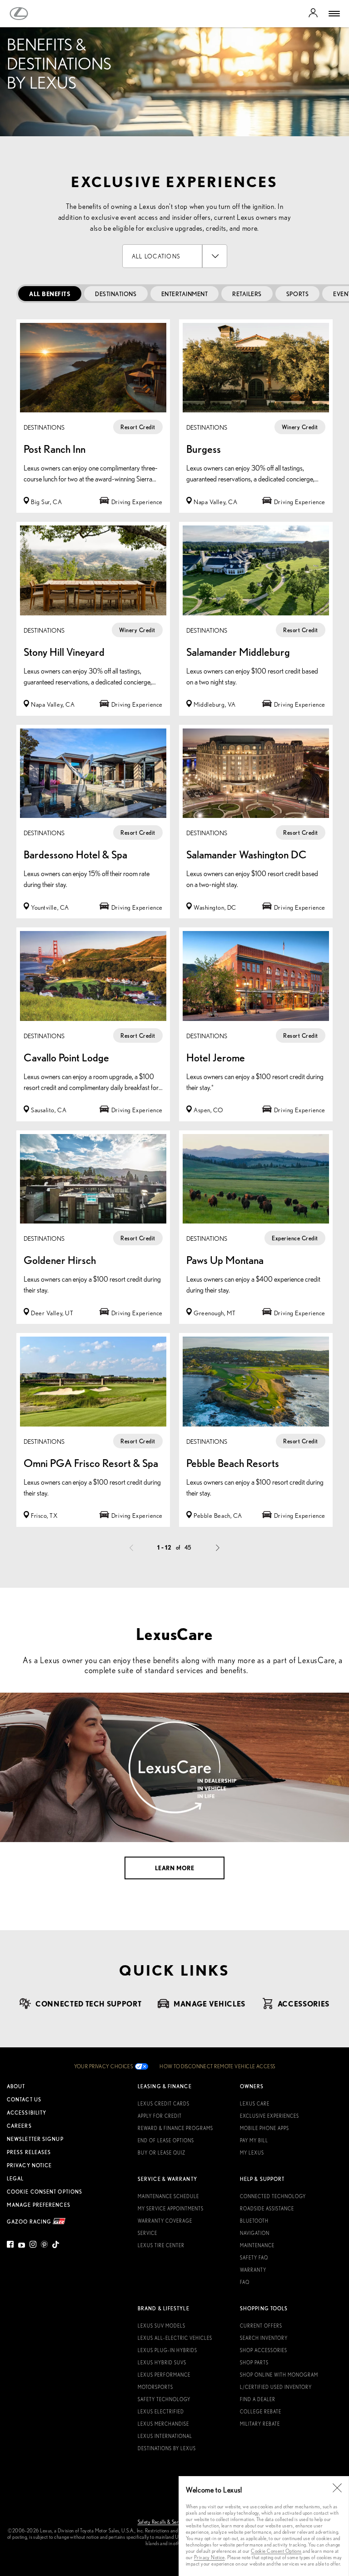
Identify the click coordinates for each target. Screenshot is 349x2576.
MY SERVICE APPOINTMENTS (171, 2209)
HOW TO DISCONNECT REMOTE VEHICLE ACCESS (217, 2066)
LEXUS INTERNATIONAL (165, 2436)
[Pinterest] (44, 2246)
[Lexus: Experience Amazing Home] (19, 14)
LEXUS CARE (255, 2104)
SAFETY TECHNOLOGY (164, 2399)
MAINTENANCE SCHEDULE (168, 2196)
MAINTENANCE (257, 2245)
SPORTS (297, 294)
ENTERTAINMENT (185, 294)
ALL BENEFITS (50, 294)
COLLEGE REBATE (261, 2412)
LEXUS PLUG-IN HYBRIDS (167, 2350)
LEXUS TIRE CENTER (161, 2245)
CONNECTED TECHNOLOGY (273, 2196)
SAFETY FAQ (254, 2258)
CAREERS (19, 2126)
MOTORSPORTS (155, 2387)
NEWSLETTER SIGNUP (35, 2139)
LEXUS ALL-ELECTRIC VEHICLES (175, 2338)
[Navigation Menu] (334, 14)
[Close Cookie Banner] (337, 2488)
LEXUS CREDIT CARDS (164, 2104)
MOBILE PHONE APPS (264, 2128)
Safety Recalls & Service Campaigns (175, 2522)
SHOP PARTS (254, 2363)
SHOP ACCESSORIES (264, 2350)
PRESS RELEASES (29, 2152)
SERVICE (147, 2233)
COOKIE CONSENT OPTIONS (45, 2192)
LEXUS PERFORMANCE (164, 2375)
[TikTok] (56, 2246)
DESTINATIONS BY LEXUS (167, 2448)
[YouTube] (22, 2246)
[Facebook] (11, 2246)
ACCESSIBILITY (27, 2113)
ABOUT (16, 2086)
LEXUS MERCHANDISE (163, 2424)
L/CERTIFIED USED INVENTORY (276, 2387)
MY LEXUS (252, 2153)
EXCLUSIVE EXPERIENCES (269, 2116)
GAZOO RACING (30, 2221)
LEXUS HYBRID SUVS (162, 2363)
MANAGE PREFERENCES (39, 2205)
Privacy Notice (209, 2557)
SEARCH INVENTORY (264, 2338)
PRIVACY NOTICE (29, 2165)
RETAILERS (247, 294)
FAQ (245, 2282)
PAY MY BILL (254, 2140)
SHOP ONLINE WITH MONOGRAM (279, 2375)
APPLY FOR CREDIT (160, 2116)
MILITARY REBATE (260, 2424)
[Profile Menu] (313, 14)
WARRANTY (253, 2270)
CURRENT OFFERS (261, 2326)
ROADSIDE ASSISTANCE (267, 2209)
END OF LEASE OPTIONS (166, 2140)
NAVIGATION (255, 2233)
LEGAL (15, 2179)
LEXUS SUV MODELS (162, 2326)
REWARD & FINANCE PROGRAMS (175, 2128)
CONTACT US (24, 2100)
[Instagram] (33, 2246)
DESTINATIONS (116, 294)
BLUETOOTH (254, 2221)
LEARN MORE (174, 1868)
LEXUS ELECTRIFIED (161, 2412)
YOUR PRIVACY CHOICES (104, 2066)
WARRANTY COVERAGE (165, 2221)
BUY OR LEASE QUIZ (162, 2153)
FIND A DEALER (258, 2399)
